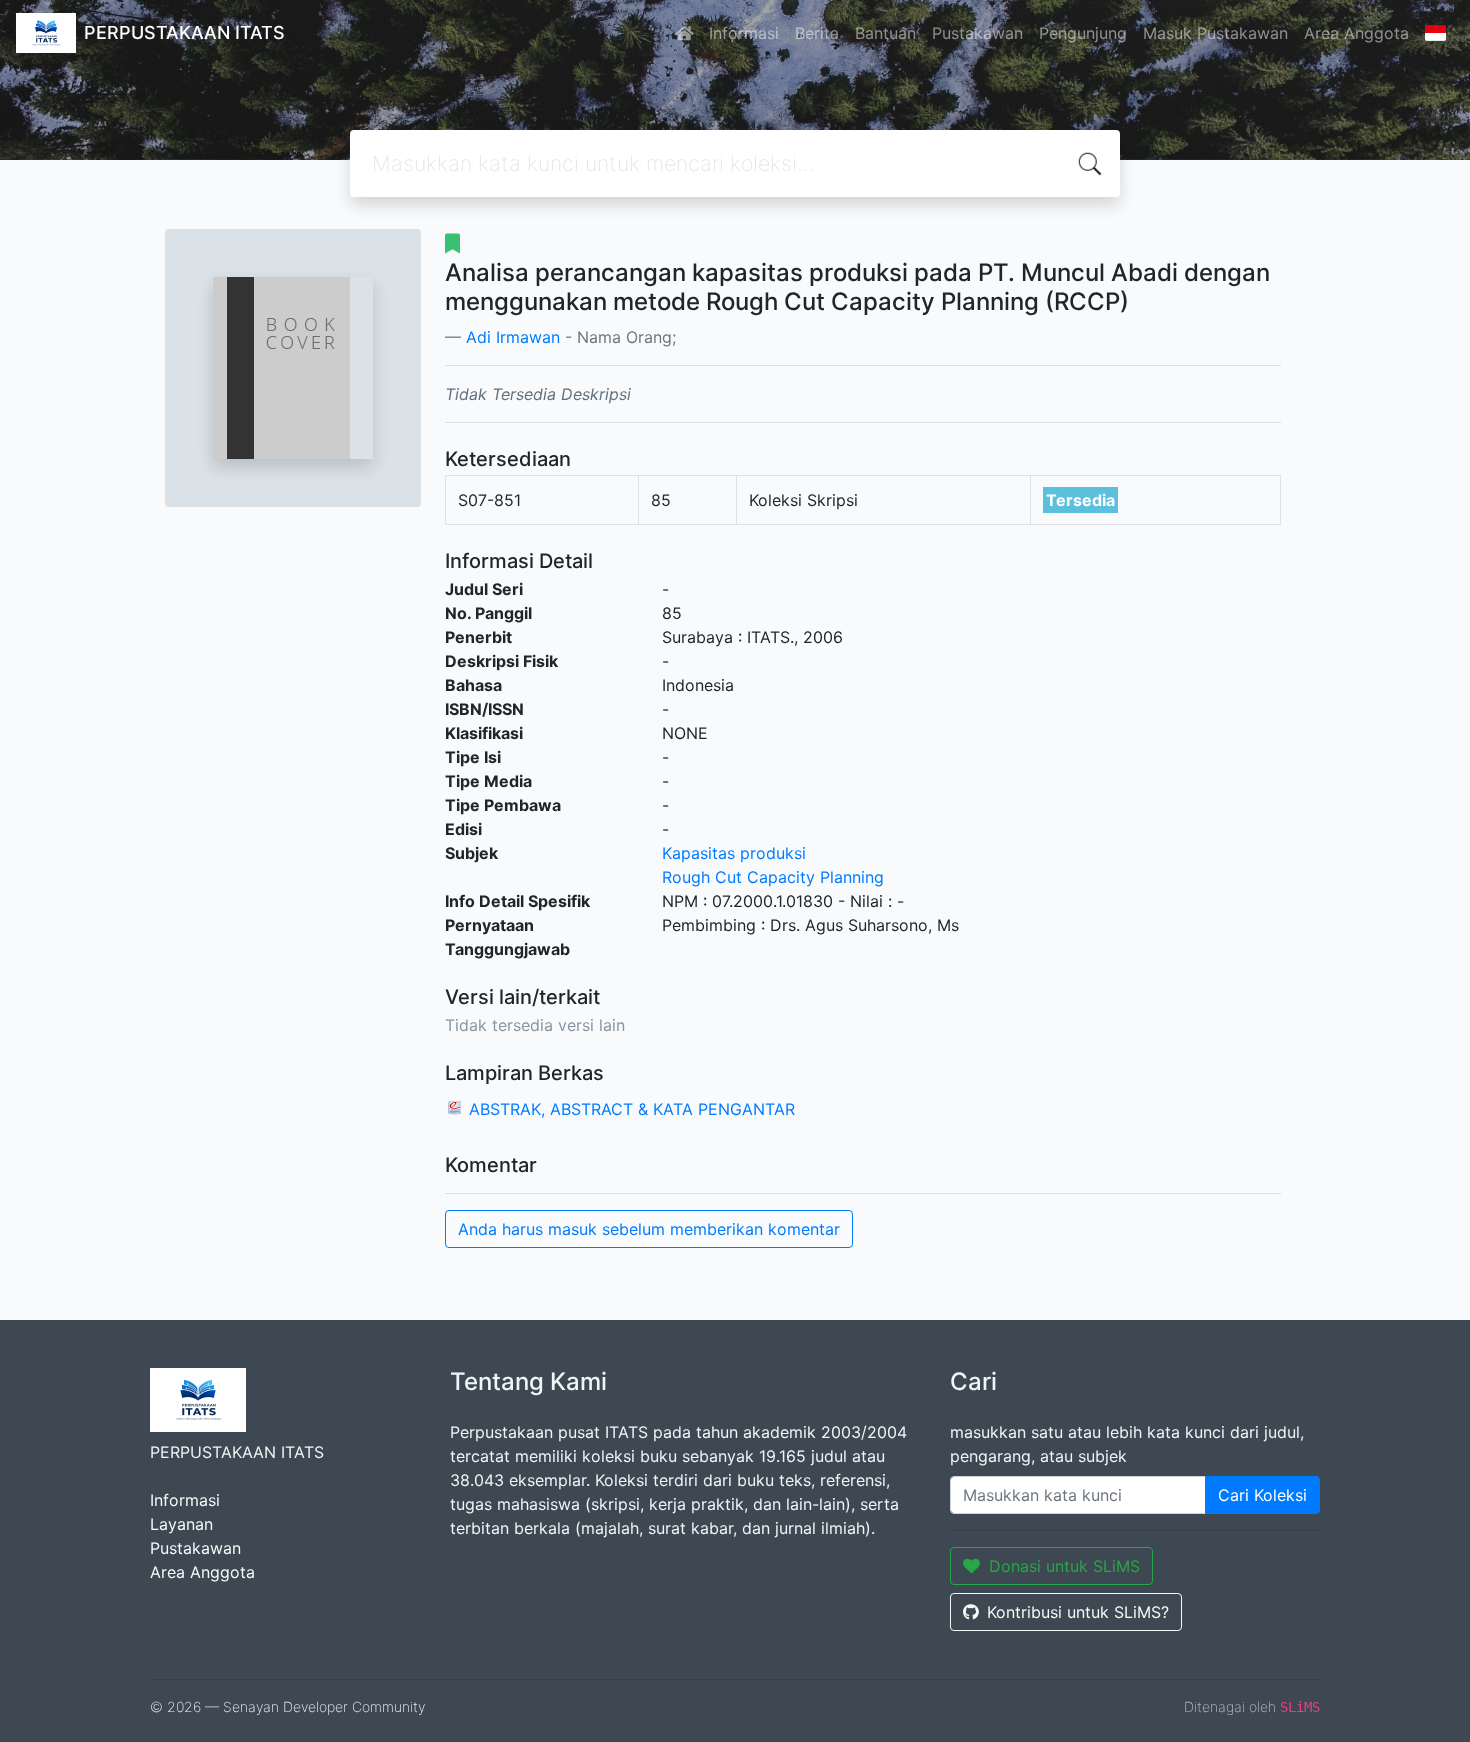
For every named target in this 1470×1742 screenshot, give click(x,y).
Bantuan (885, 33)
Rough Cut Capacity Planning (773, 877)
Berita (817, 33)
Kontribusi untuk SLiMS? (1078, 1612)
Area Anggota (1356, 33)
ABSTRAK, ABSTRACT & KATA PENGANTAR (632, 1109)
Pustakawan (977, 33)
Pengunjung (1083, 33)
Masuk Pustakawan (1215, 33)
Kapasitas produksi (734, 853)
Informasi (744, 33)
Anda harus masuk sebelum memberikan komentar (649, 1229)
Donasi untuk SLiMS (1064, 1566)
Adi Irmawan (513, 337)
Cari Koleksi (1262, 1495)
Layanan (181, 1524)
